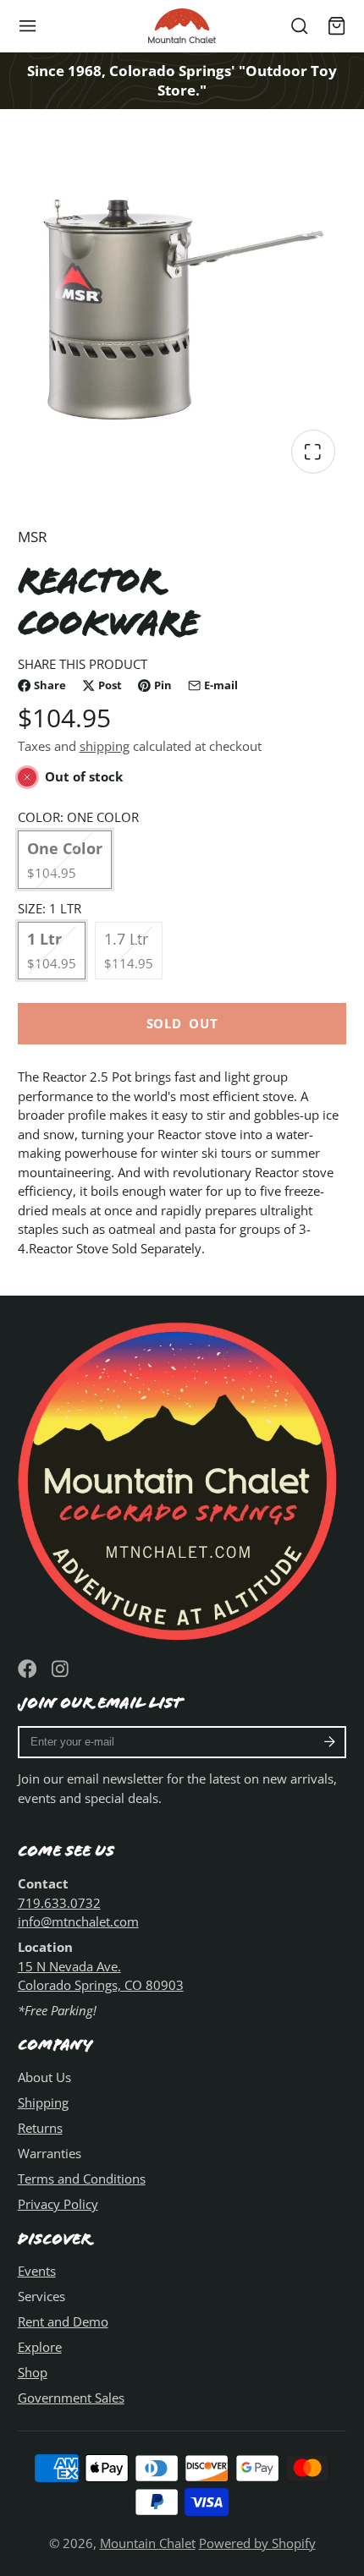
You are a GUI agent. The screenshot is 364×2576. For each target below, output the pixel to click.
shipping (105, 746)
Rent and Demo (63, 2321)
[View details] (182, 1478)
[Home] (182, 26)
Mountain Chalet (148, 2543)
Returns (40, 2128)
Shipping (43, 2102)
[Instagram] (61, 1669)
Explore (40, 2347)
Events (37, 2271)
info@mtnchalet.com (78, 1921)
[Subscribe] (330, 1742)
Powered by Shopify (257, 2543)
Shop (33, 2372)
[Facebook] (28, 1669)
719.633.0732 (59, 1903)
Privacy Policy (58, 2204)
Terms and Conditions (82, 2179)
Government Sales (71, 2398)
